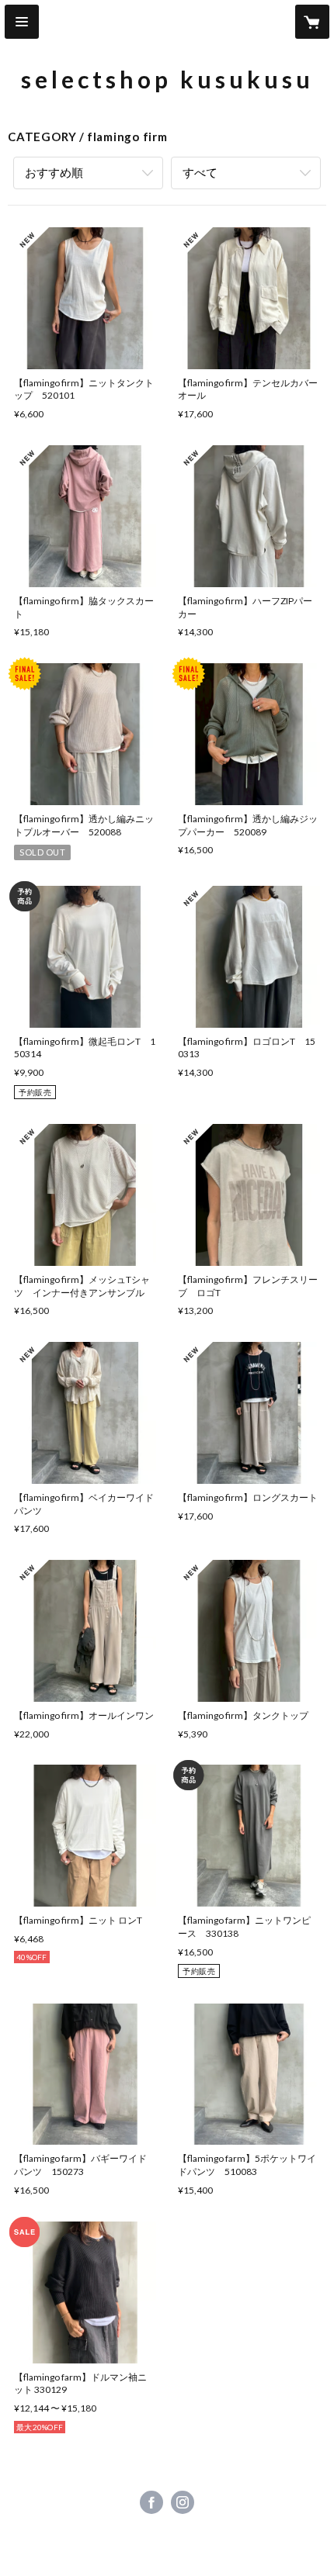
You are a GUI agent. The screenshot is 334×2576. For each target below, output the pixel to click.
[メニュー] (22, 22)
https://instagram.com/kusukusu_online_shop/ (183, 2502)
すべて (200, 172)
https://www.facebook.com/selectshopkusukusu (151, 2502)
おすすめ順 (54, 172)
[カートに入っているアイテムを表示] (312, 22)
